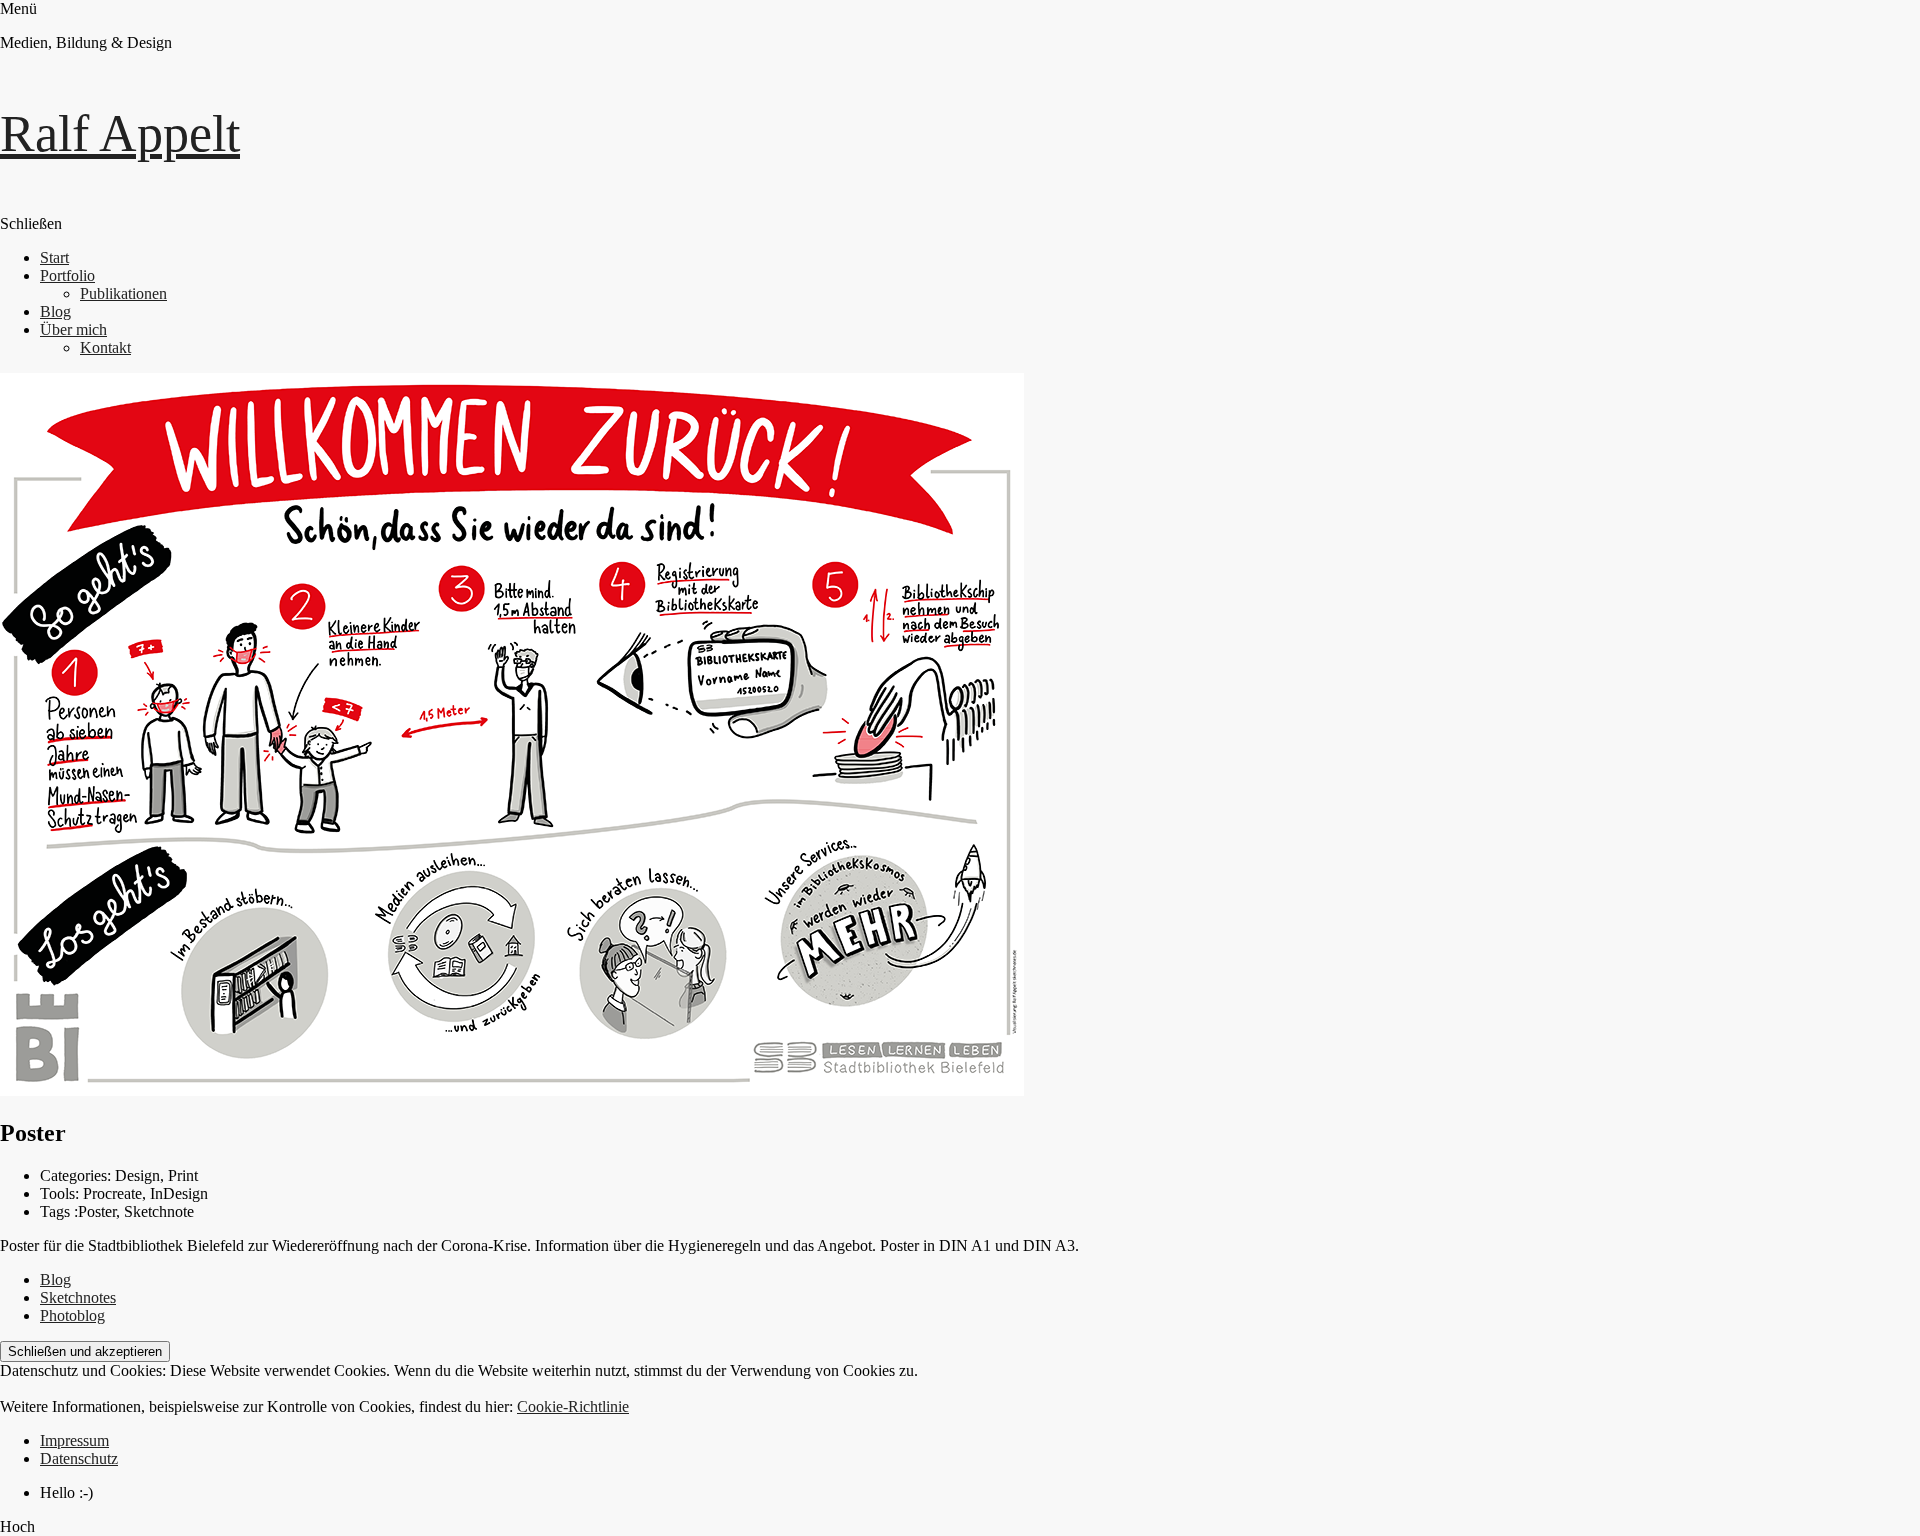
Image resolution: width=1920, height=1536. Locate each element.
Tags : (59, 1211)
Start (54, 257)
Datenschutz (79, 1458)
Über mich (73, 329)
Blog (55, 311)
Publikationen (123, 293)
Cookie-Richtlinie (573, 1406)
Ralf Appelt (120, 133)
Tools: (61, 1193)
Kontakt (105, 347)
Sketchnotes (78, 1297)
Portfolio (67, 275)
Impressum (74, 1440)
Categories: (77, 1175)
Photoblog (72, 1315)
